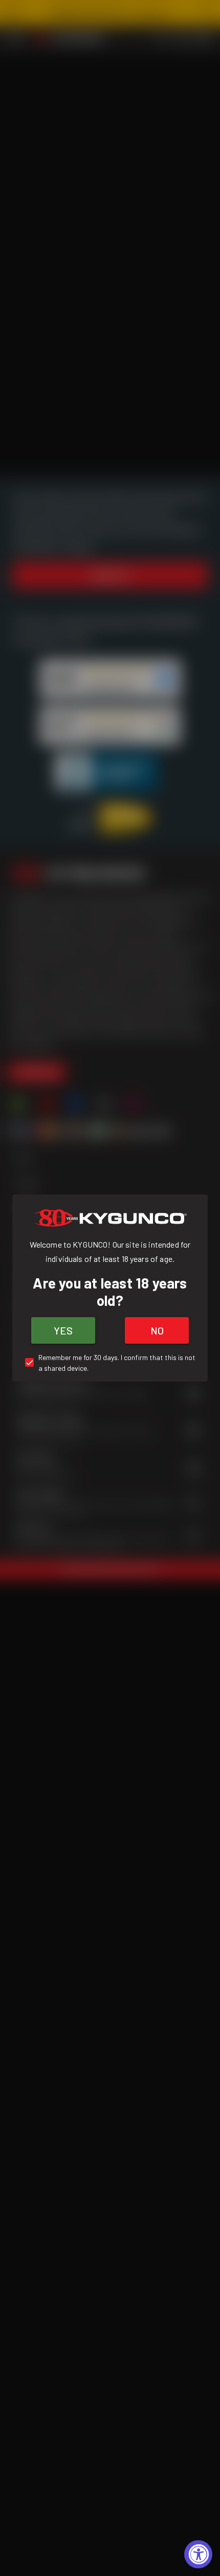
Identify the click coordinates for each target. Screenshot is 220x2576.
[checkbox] (110, 1363)
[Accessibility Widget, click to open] (198, 2554)
